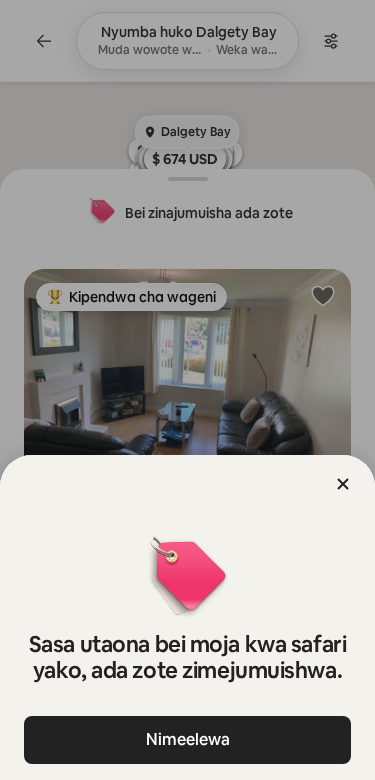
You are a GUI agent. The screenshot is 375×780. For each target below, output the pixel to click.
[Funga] (343, 484)
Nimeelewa (188, 739)
